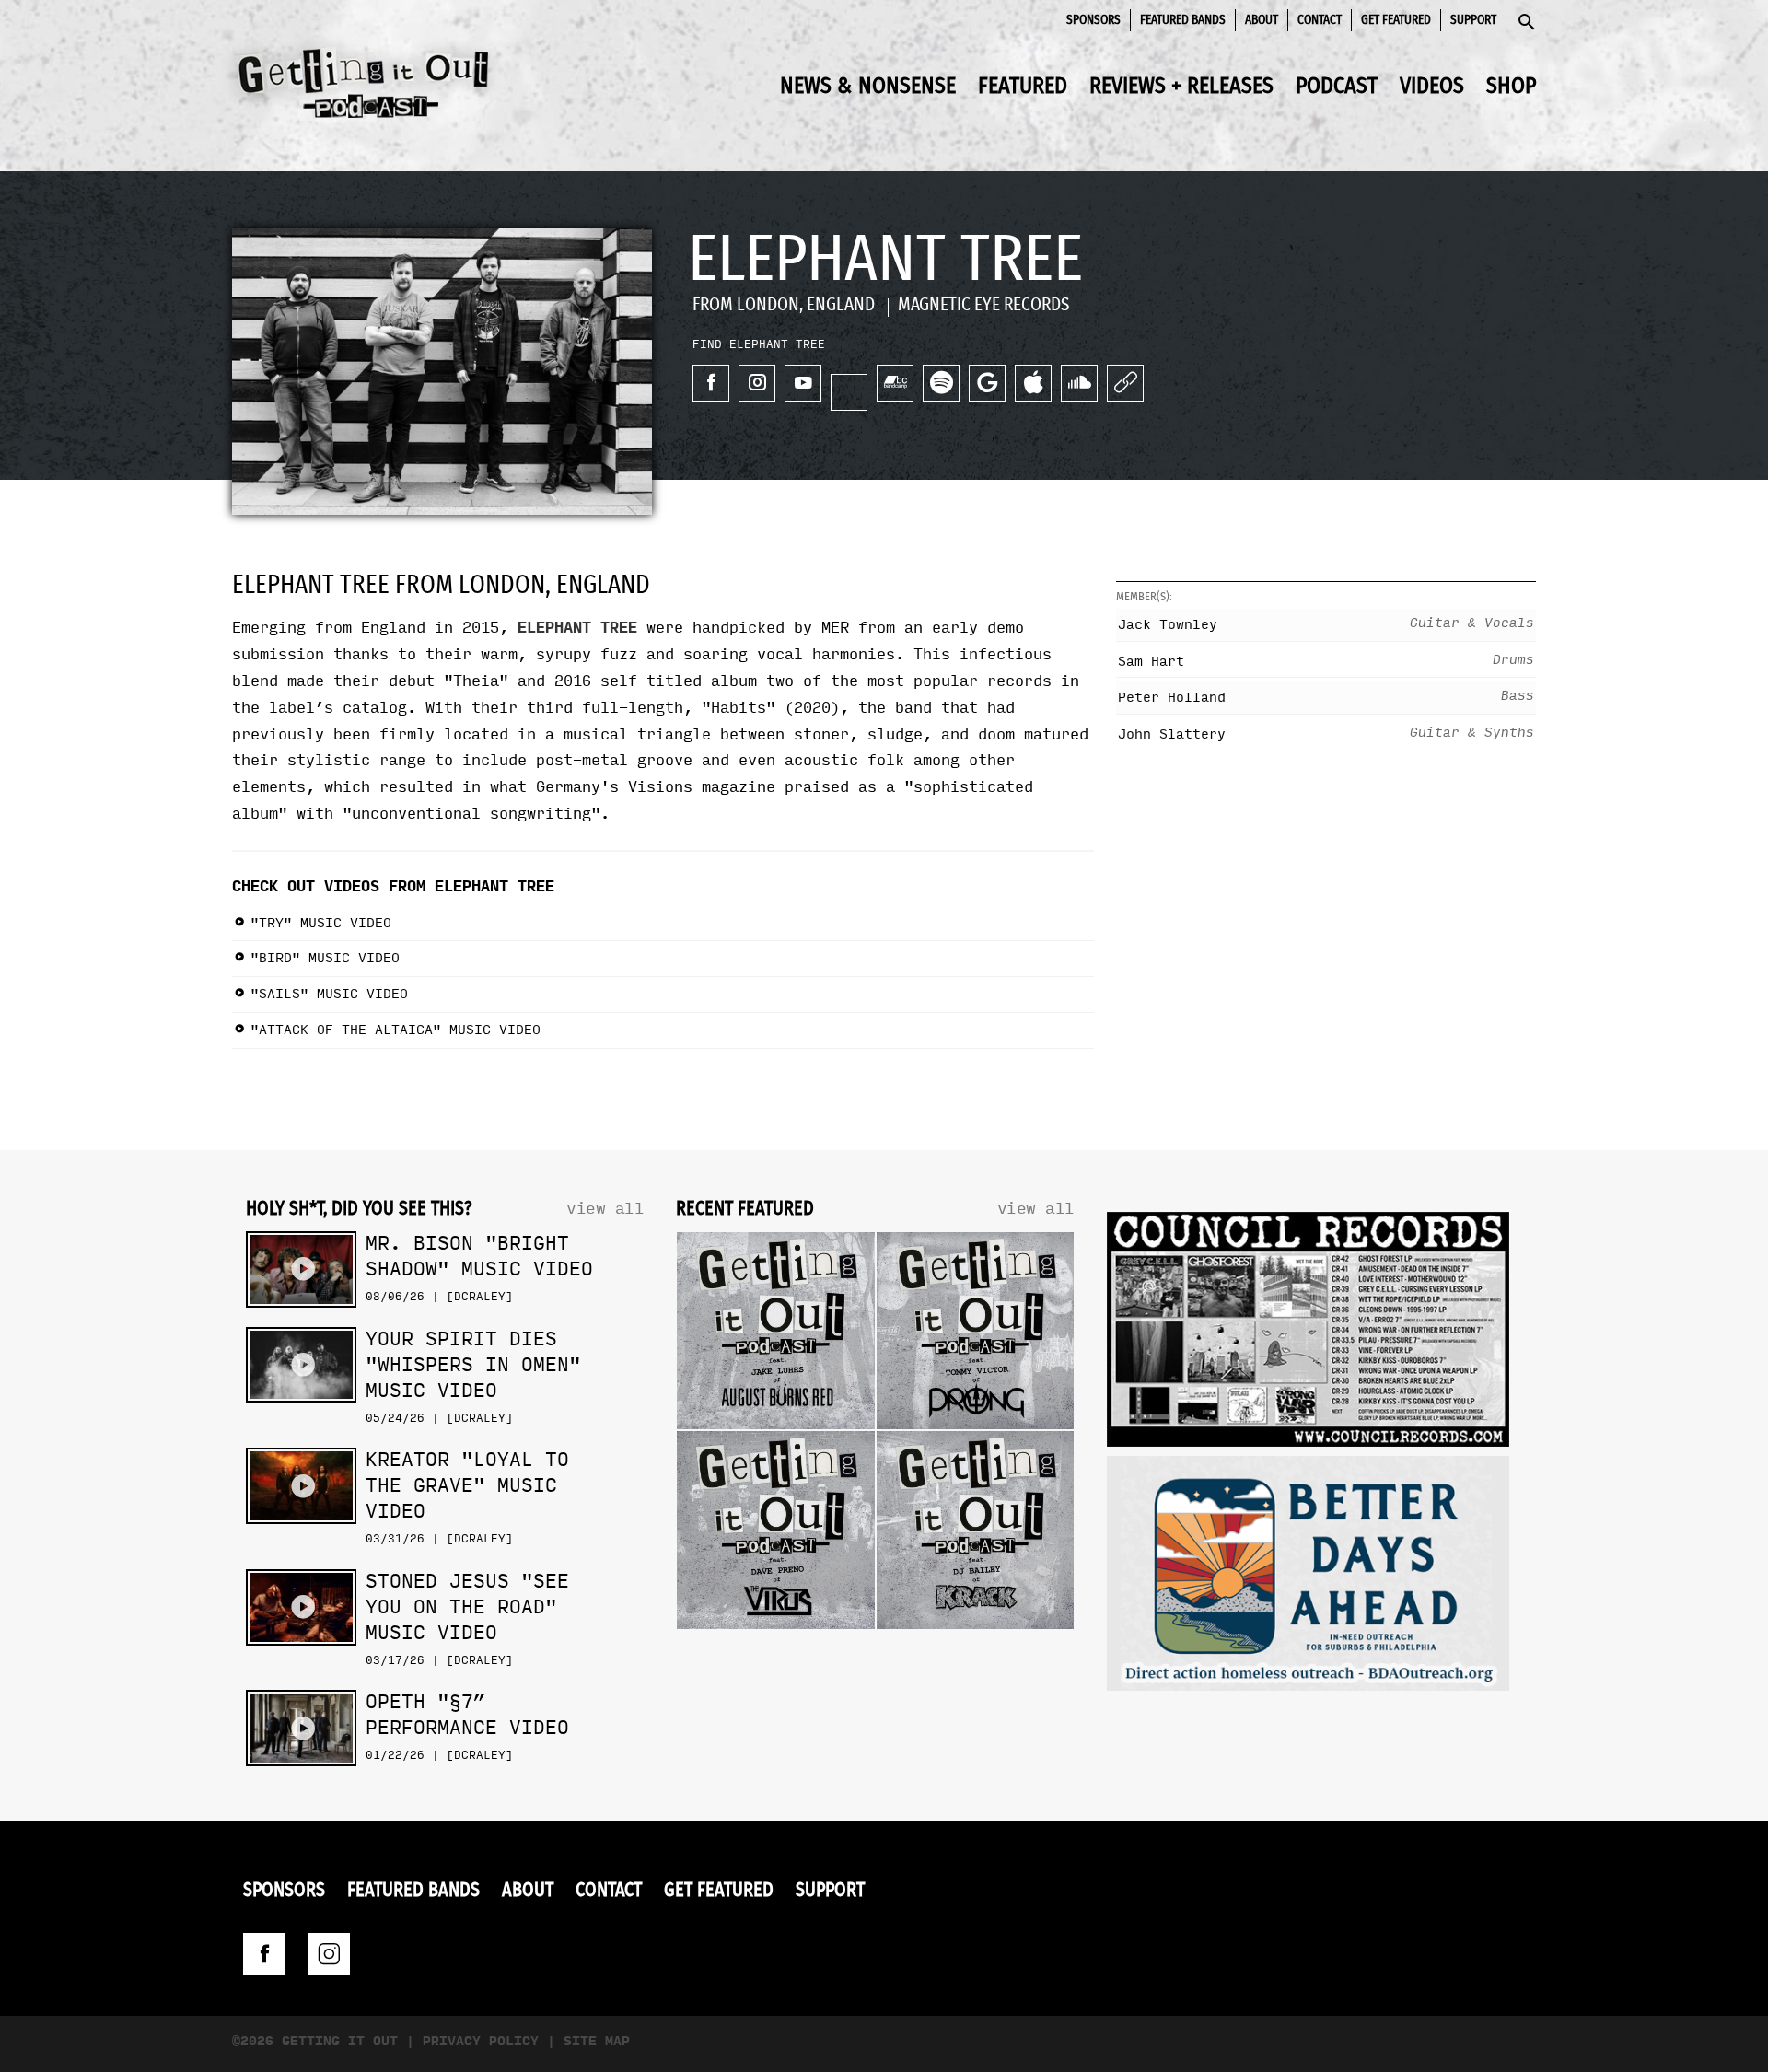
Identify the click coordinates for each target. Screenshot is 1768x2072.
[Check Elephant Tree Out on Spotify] (941, 383)
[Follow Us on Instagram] (329, 1954)
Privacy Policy (481, 2041)
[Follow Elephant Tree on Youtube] (803, 383)
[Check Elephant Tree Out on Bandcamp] (895, 383)
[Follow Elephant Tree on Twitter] (849, 392)
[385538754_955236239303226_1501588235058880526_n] (1308, 1578)
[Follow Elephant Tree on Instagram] (757, 383)
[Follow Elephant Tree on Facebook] (711, 383)
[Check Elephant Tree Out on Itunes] (1033, 383)
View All (605, 1209)
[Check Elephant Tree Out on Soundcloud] (1079, 383)
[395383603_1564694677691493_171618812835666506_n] (1308, 1334)
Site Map (597, 2041)
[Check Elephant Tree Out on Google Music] (987, 383)
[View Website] (1125, 383)
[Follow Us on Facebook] (264, 1954)
